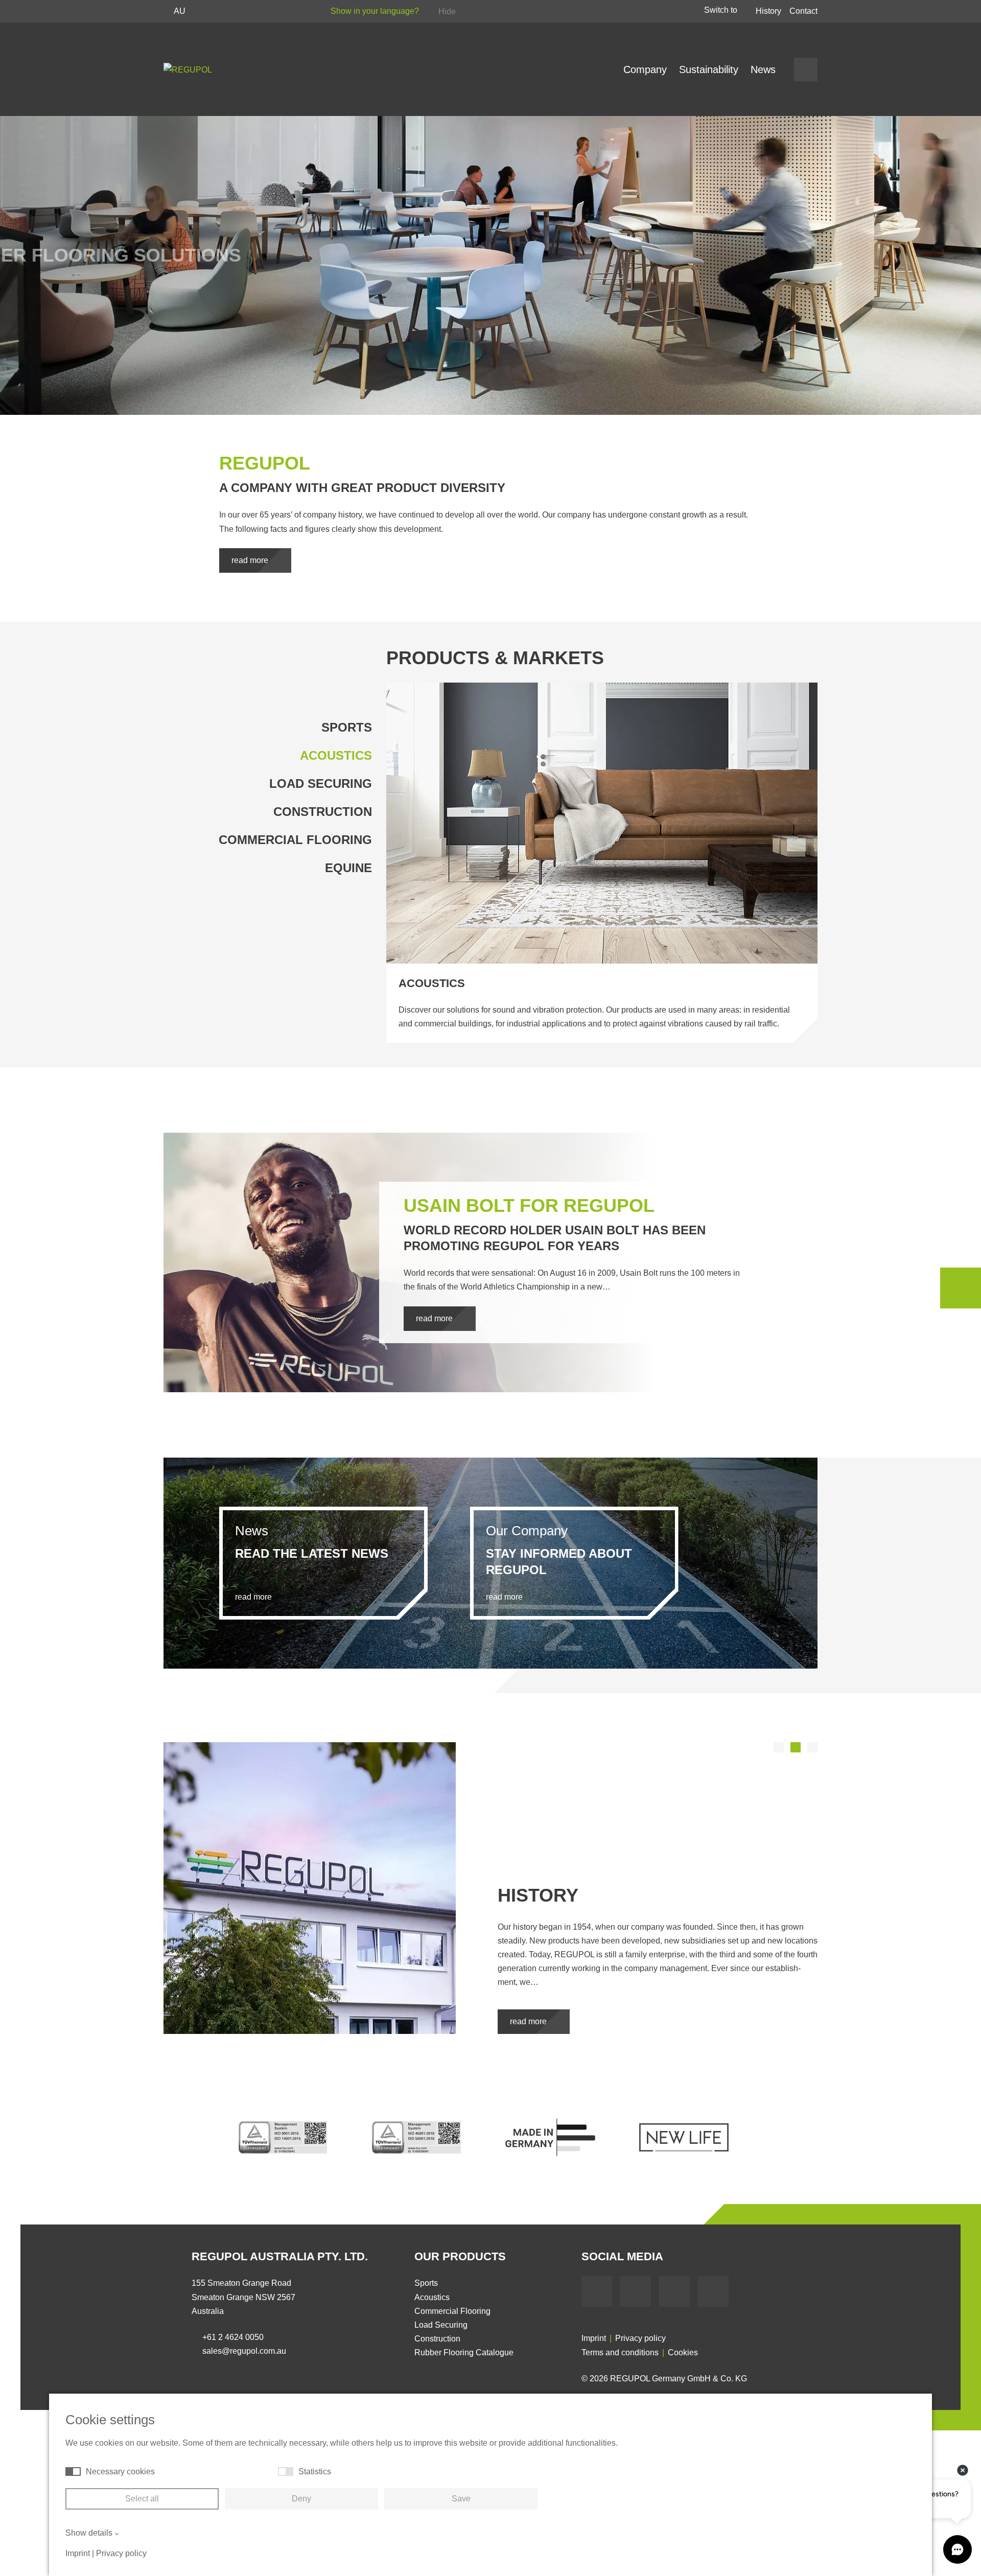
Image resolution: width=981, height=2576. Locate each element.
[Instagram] (713, 2291)
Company (645, 69)
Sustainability (709, 69)
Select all (142, 2499)
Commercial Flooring (295, 840)
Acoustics (336, 755)
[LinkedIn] (674, 2291)
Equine (348, 868)
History (768, 11)
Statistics (315, 2472)
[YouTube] (636, 2291)
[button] (779, 1747)
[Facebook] (597, 2291)
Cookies (683, 2352)
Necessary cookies (120, 2472)
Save (461, 2499)
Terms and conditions (620, 2352)
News (763, 69)
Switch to (722, 10)
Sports (347, 727)
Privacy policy (640, 2338)
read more (251, 560)
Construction (323, 812)
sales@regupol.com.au (244, 2351)
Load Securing (321, 783)
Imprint (594, 2338)
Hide (447, 11)
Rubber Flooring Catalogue (464, 2352)
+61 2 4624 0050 (233, 2337)
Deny (301, 2499)
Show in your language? (376, 11)
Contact (803, 11)
